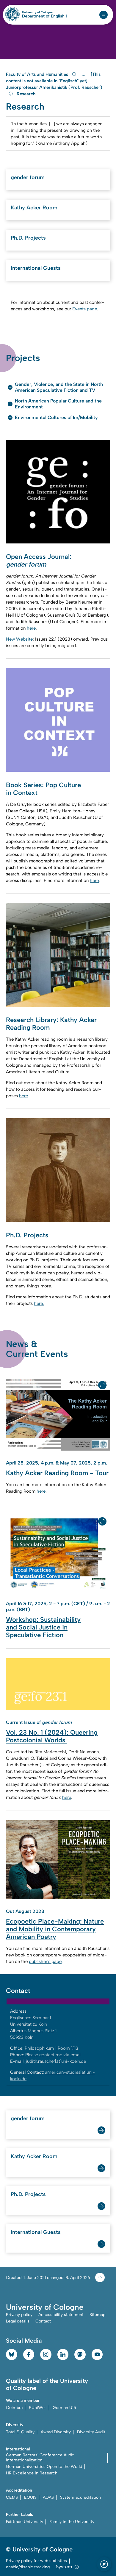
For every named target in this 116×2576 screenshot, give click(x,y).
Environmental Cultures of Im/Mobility (56, 417)
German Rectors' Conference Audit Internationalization (40, 2458)
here (31, 628)
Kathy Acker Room (34, 208)
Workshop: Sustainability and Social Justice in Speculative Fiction (43, 1627)
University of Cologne (44, 12)
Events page (85, 309)
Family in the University (72, 2522)
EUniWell (38, 2408)
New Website (19, 639)
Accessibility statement (61, 2315)
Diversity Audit (91, 2432)
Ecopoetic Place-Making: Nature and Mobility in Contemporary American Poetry (55, 1929)
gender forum (28, 177)
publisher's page (45, 1961)
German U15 (64, 2408)
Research (26, 94)
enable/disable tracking (28, 2567)
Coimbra (14, 2408)
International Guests (36, 268)
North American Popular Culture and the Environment (58, 404)
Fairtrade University (25, 2522)
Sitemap (97, 2315)
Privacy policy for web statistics (36, 2561)
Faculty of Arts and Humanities (38, 74)
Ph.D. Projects (28, 238)
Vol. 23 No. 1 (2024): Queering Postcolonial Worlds (52, 1736)
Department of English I (44, 16)
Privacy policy (19, 2315)
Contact (43, 2321)
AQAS (48, 2497)
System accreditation (80, 2497)
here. (39, 1303)
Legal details (18, 2321)
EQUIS (30, 2497)
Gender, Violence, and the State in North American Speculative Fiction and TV (59, 387)
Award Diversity (56, 2432)
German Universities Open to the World (44, 2467)
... (84, 74)
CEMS (12, 2497)
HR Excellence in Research (32, 2473)
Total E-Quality (20, 2432)
